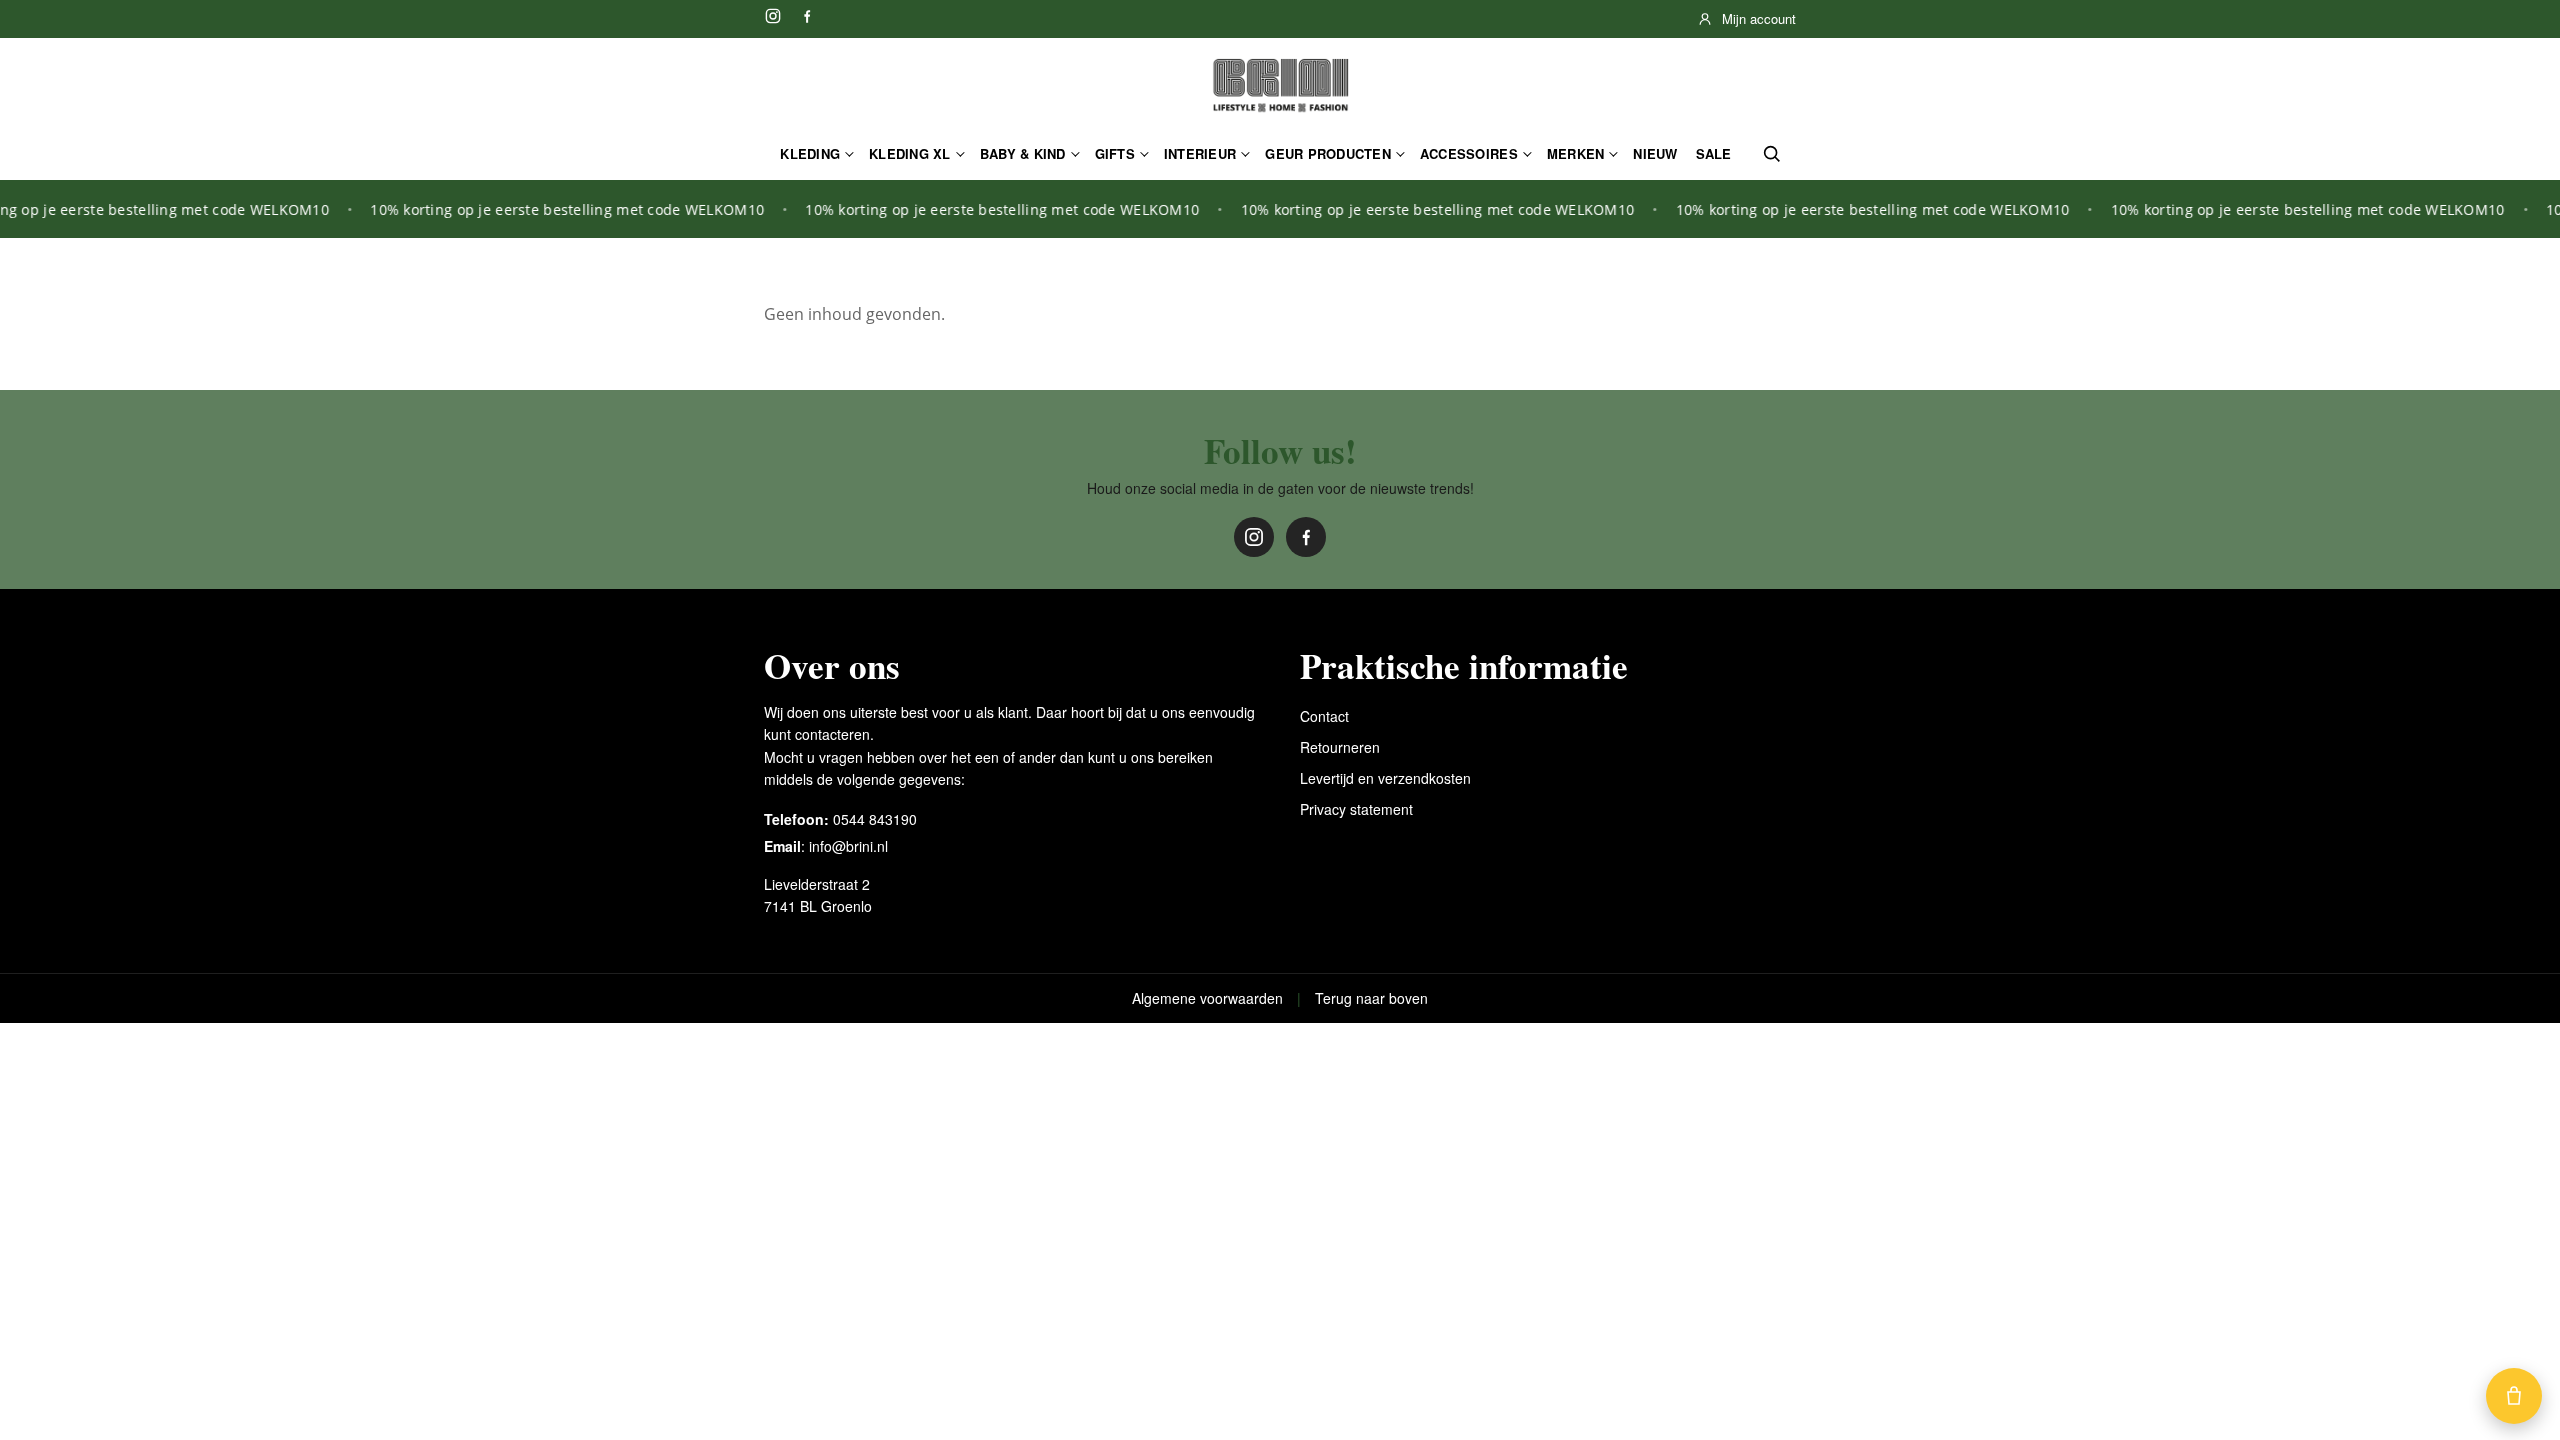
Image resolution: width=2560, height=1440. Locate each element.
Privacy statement (1356, 809)
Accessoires (1469, 153)
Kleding (810, 153)
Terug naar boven (1371, 998)
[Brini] (1280, 86)
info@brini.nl (848, 846)
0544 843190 (875, 819)
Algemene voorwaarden (1207, 998)
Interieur (1200, 153)
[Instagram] (773, 16)
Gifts (1115, 153)
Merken (1576, 153)
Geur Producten (1328, 153)
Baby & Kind (1023, 153)
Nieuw (1655, 153)
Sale (1714, 153)
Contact (1324, 716)
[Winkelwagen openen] (2514, 1396)
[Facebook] (807, 16)
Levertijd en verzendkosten (1385, 778)
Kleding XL (910, 153)
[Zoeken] (1772, 154)
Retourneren (1340, 747)
